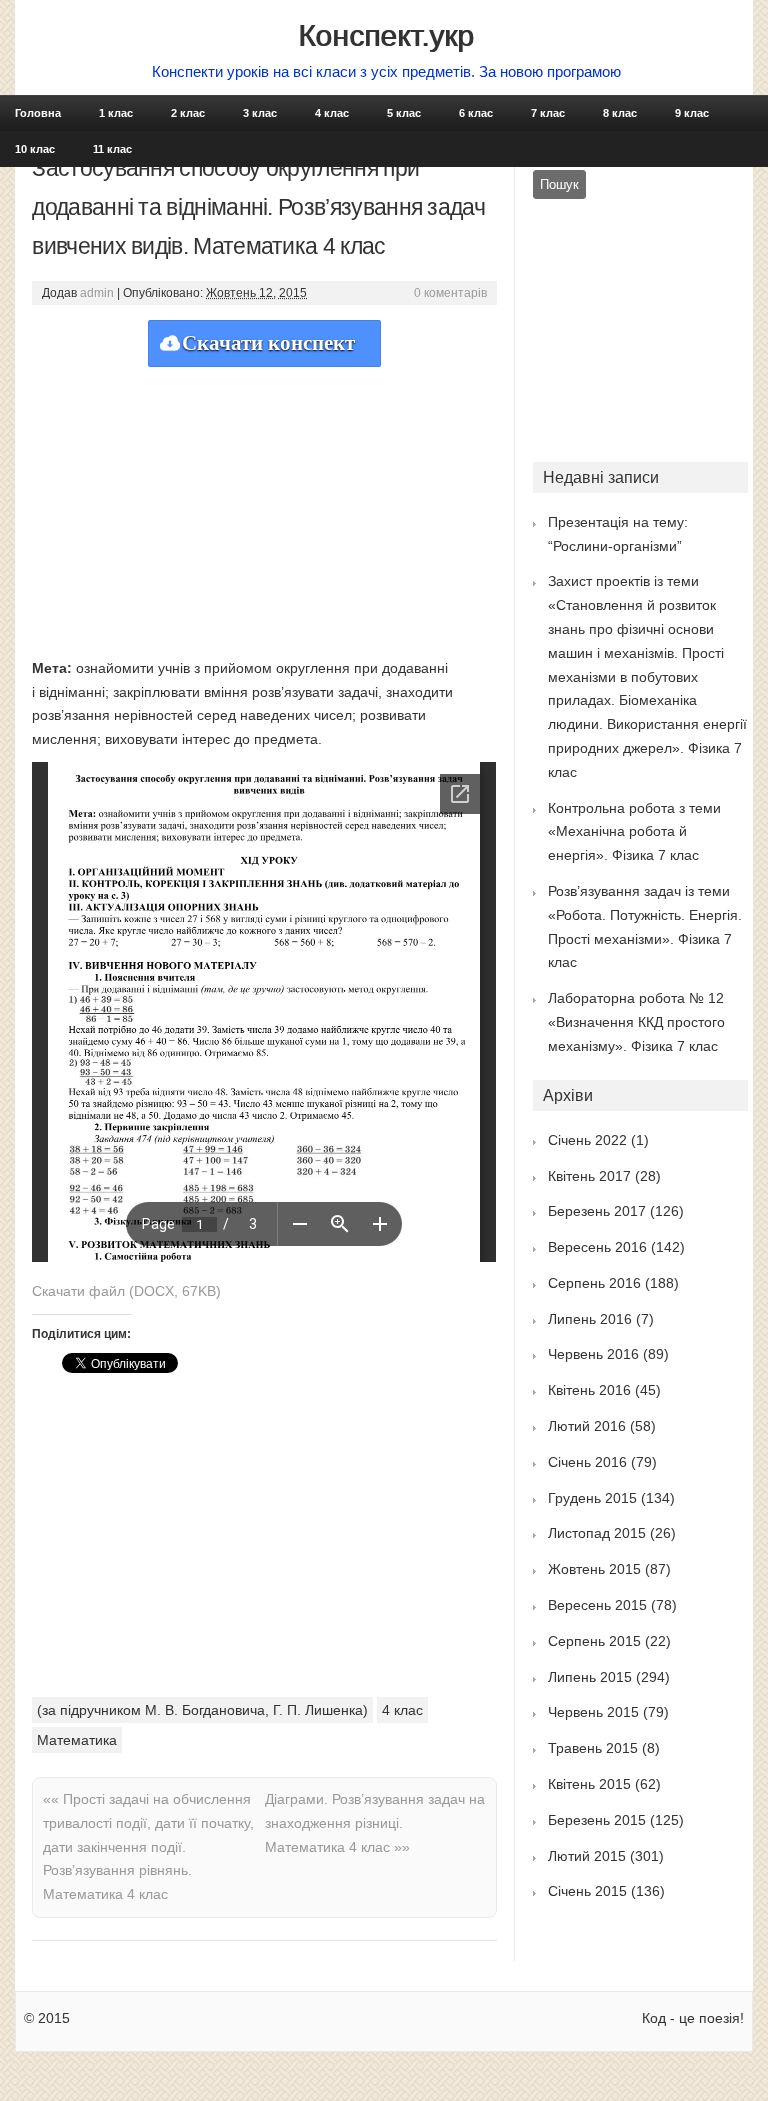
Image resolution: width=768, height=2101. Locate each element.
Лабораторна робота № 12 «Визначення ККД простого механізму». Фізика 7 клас (636, 1022)
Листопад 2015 (597, 1533)
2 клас (188, 113)
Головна (38, 113)
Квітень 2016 (589, 1390)
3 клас (260, 113)
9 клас (692, 113)
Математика (77, 1740)
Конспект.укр (386, 35)
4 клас (332, 113)
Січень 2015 (587, 1891)
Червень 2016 (593, 1354)
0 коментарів (450, 293)
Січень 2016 (587, 1462)
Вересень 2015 (597, 1605)
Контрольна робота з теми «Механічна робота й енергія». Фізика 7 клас (634, 832)
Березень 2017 (597, 1211)
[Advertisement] (265, 507)
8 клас (620, 113)
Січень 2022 (587, 1140)
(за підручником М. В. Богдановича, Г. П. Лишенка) (202, 1710)
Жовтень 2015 (594, 1569)
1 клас (116, 113)
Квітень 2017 (589, 1176)
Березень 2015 (597, 1820)
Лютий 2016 (587, 1426)
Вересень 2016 (597, 1247)
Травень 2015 (593, 1748)
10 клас (35, 149)
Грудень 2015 (592, 1498)
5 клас (404, 113)
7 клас (548, 113)
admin (97, 293)
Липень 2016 (590, 1319)
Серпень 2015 (594, 1641)
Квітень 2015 (589, 1784)
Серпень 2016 (594, 1283)
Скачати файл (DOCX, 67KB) (126, 1291)
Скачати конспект (268, 343)
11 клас (112, 149)
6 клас (476, 113)
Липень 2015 (590, 1677)
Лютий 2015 (587, 1856)
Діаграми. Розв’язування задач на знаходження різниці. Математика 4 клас (375, 1823)
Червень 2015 (593, 1712)
